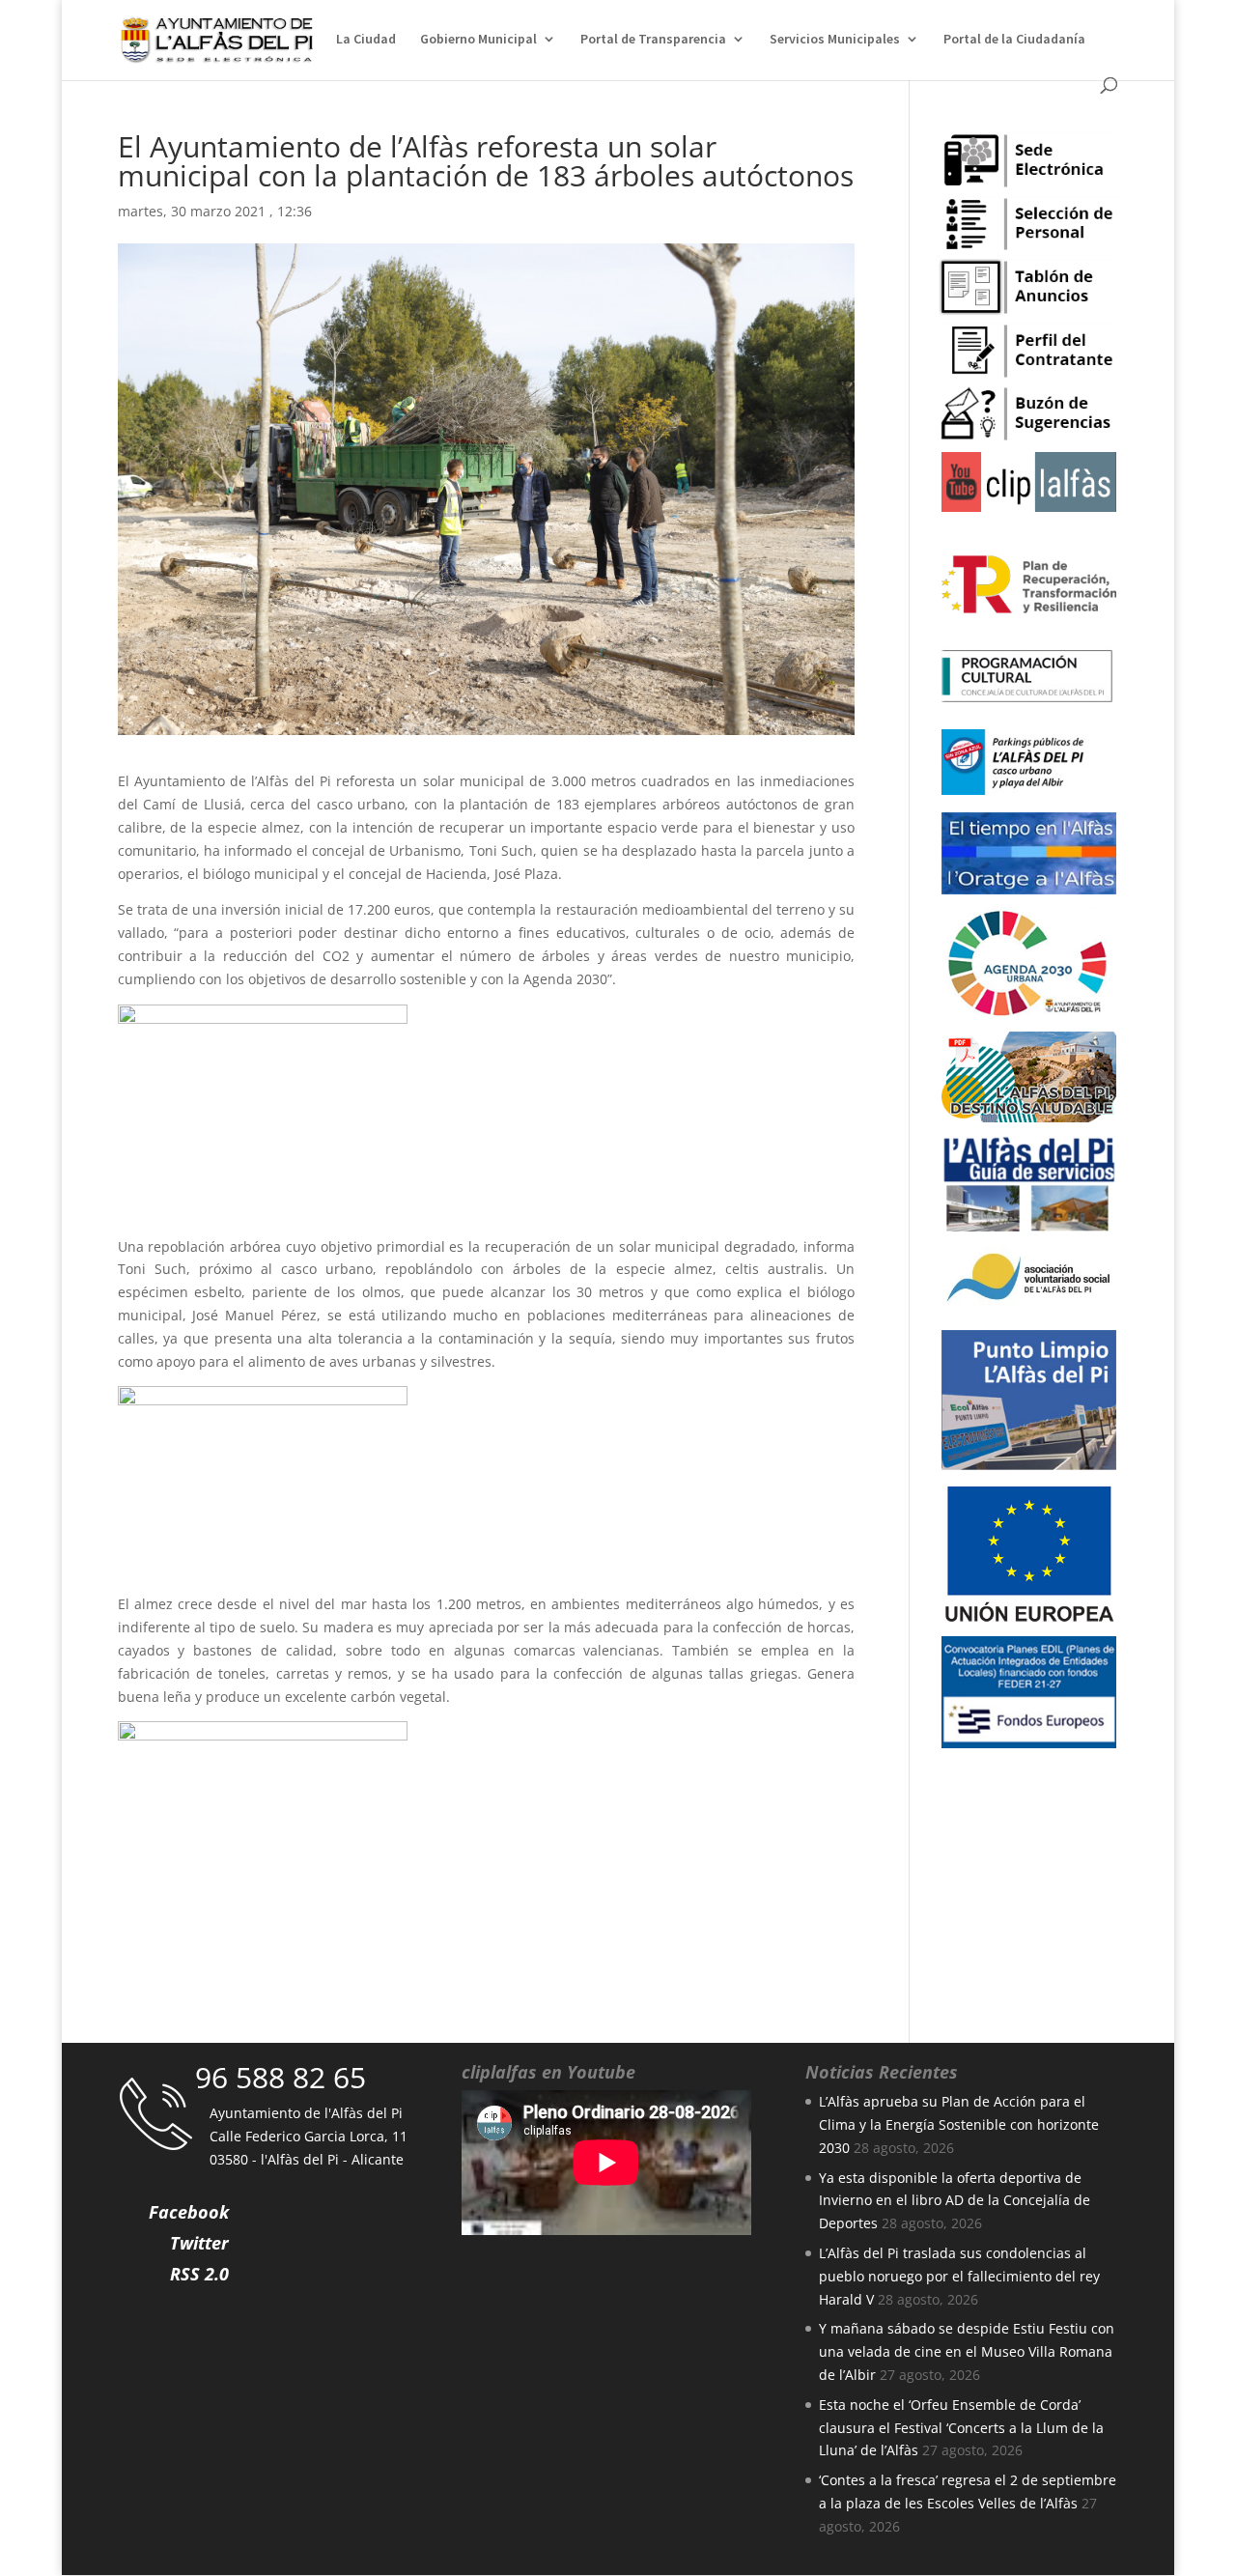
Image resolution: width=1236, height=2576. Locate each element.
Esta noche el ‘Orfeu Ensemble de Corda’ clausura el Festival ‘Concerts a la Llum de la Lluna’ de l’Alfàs (961, 2428)
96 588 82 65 (281, 2077)
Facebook (189, 2212)
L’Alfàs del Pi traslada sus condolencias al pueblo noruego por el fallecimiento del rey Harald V (959, 2276)
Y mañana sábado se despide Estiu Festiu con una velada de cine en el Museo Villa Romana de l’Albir (967, 2351)
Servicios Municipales (835, 40)
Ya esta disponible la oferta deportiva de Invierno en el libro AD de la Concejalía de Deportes (955, 2201)
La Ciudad (366, 40)
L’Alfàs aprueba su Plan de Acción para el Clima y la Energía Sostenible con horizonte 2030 (959, 2124)
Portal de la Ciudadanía (1014, 40)
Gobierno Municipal (478, 40)
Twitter (199, 2243)
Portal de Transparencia (653, 40)
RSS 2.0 (199, 2274)
